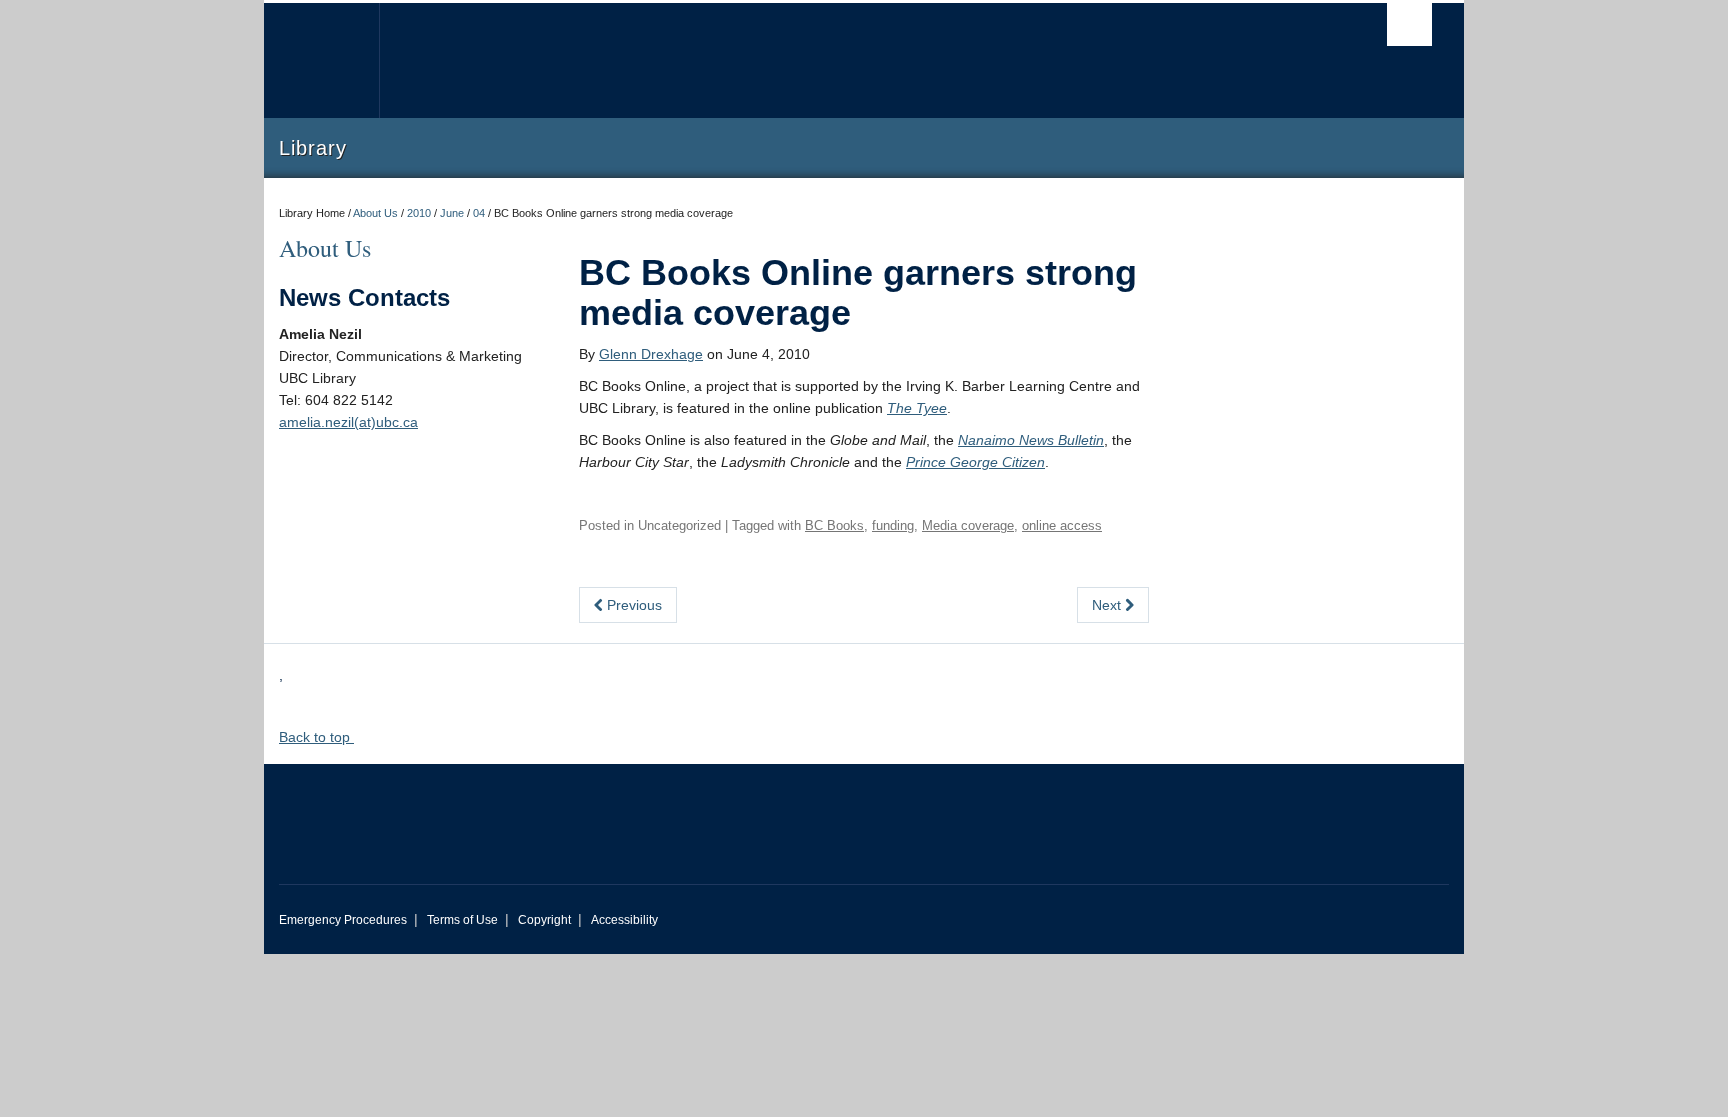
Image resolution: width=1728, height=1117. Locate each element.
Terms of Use (462, 920)
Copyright (544, 920)
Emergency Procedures (343, 920)
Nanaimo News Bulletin (1031, 440)
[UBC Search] (1409, 24)
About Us (375, 213)
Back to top (316, 737)
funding (893, 525)
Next (1108, 605)
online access (1062, 525)
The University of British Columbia (321, 60)
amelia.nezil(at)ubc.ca (348, 422)
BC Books (834, 525)
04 (479, 213)
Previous (632, 605)
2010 (419, 213)
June (452, 213)
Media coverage (968, 525)
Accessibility (624, 920)
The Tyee (917, 408)
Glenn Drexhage (651, 354)
